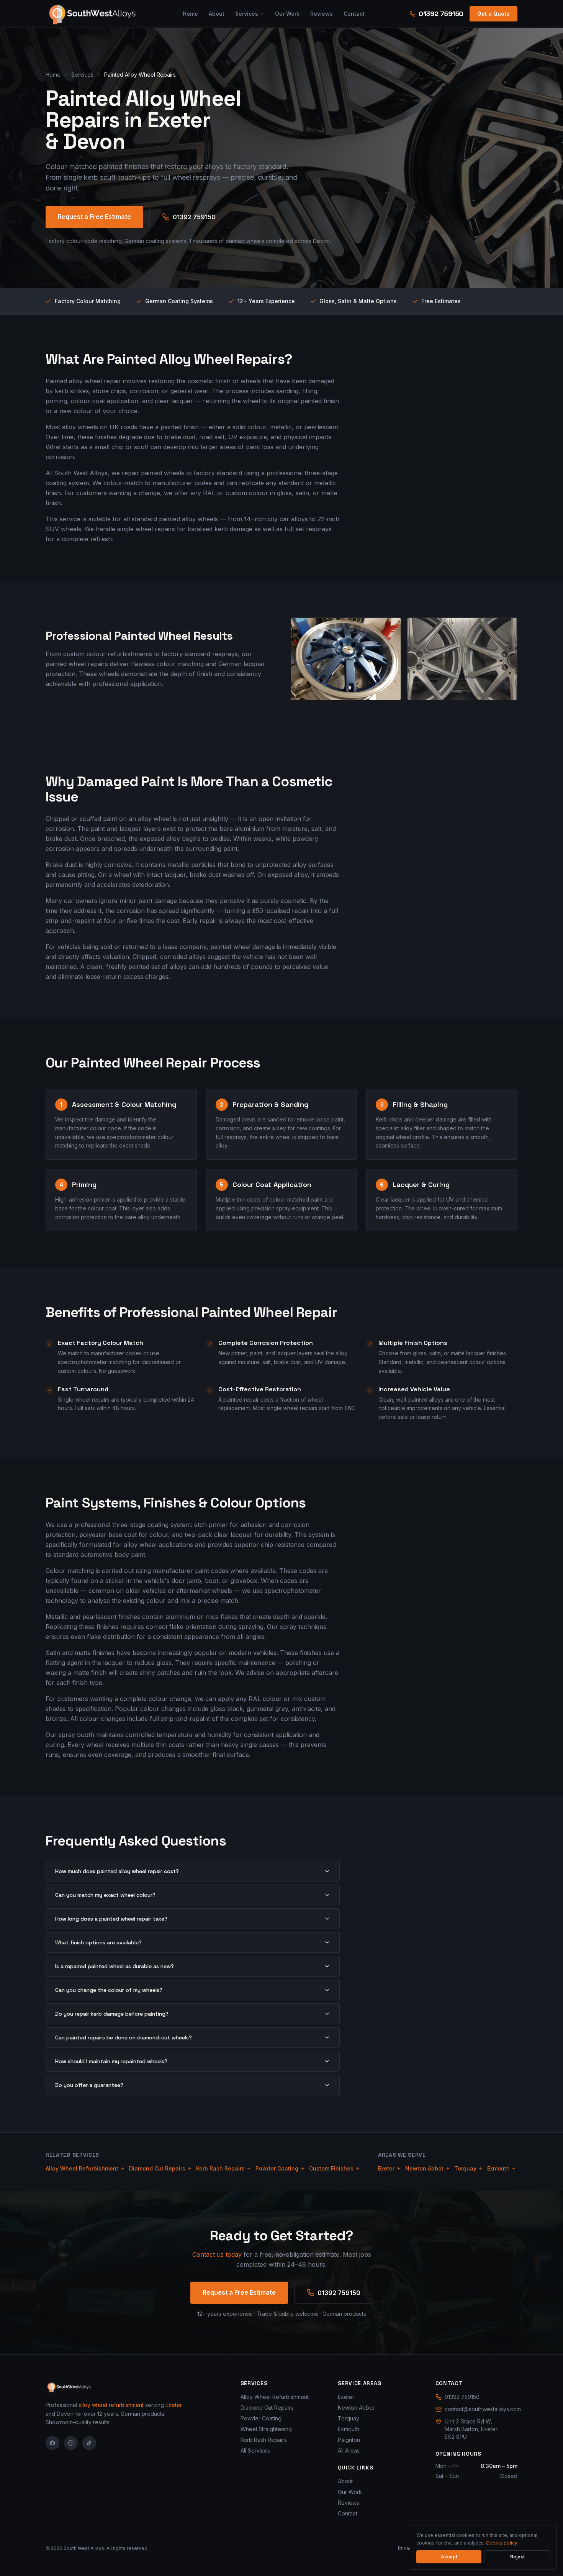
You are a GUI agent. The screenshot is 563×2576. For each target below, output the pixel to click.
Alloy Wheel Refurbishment (82, 2168)
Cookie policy (502, 2543)
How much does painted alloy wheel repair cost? (117, 1871)
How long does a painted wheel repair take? (111, 1919)
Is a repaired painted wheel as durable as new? (115, 1966)
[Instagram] (71, 2443)
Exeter (386, 2168)
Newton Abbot (424, 2168)
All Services (255, 2450)
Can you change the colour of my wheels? (109, 1990)
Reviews (322, 14)
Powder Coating (277, 2168)
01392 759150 (441, 14)
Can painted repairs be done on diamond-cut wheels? (124, 2037)
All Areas (349, 2450)
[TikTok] (89, 2443)
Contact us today (217, 2254)
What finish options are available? (98, 1942)
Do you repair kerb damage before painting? (112, 2014)
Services (247, 14)
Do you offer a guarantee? (89, 2085)
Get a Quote (493, 14)
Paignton (349, 2440)
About (217, 14)
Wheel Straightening (266, 2429)
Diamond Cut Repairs (157, 2168)
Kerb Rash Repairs (220, 2168)
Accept (449, 2557)
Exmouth (498, 2168)
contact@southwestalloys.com (481, 2409)
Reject (517, 2557)
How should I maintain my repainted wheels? (111, 2061)
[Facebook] (52, 2443)
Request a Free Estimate (94, 217)
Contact (354, 14)
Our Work (287, 14)
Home (190, 14)
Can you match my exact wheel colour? (105, 1895)
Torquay (465, 2168)
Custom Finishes (331, 2168)
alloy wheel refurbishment (111, 2405)
